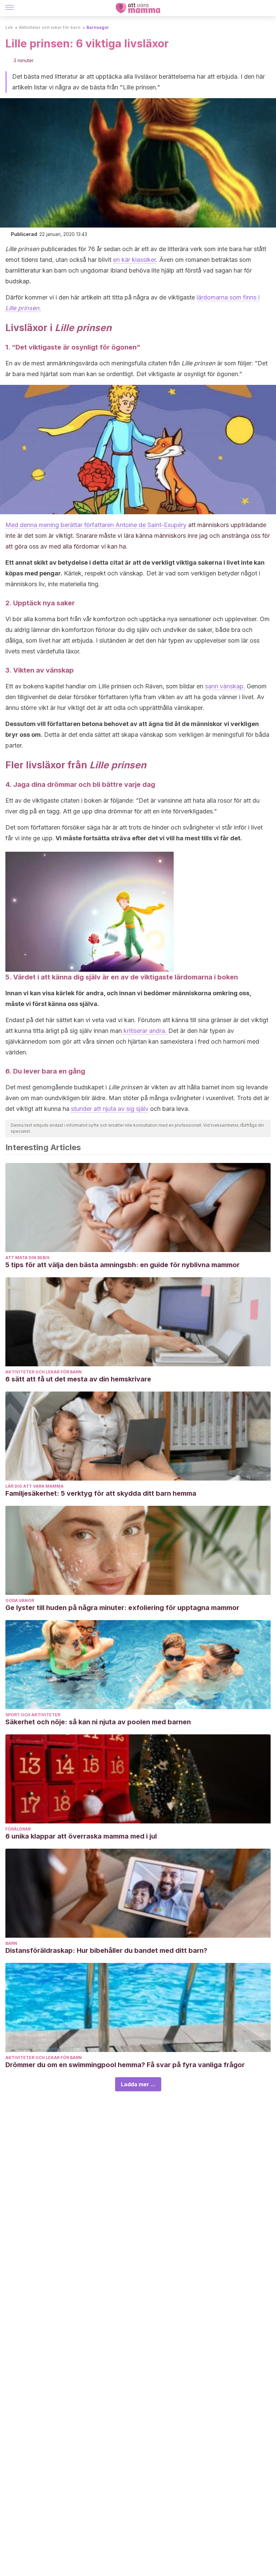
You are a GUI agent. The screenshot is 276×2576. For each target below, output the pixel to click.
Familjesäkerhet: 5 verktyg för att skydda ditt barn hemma (101, 1493)
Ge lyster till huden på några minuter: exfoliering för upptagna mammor (122, 1608)
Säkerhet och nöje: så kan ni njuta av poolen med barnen (98, 1722)
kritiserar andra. (145, 1031)
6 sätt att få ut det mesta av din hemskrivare (78, 1379)
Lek (9, 27)
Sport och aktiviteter (33, 1715)
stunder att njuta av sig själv (110, 1109)
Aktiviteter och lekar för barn (50, 27)
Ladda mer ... (138, 2084)
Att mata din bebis (27, 1258)
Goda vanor (20, 1600)
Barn (11, 1943)
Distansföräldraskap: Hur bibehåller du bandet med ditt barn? (106, 1950)
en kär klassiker (134, 260)
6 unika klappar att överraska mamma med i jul (81, 1836)
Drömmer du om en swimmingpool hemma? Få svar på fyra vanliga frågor (125, 2065)
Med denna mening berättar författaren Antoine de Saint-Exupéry (96, 525)
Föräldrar (18, 1829)
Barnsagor (98, 27)
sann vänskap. (225, 686)
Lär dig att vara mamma (34, 1486)
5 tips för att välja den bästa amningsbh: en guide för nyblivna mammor (123, 1265)
